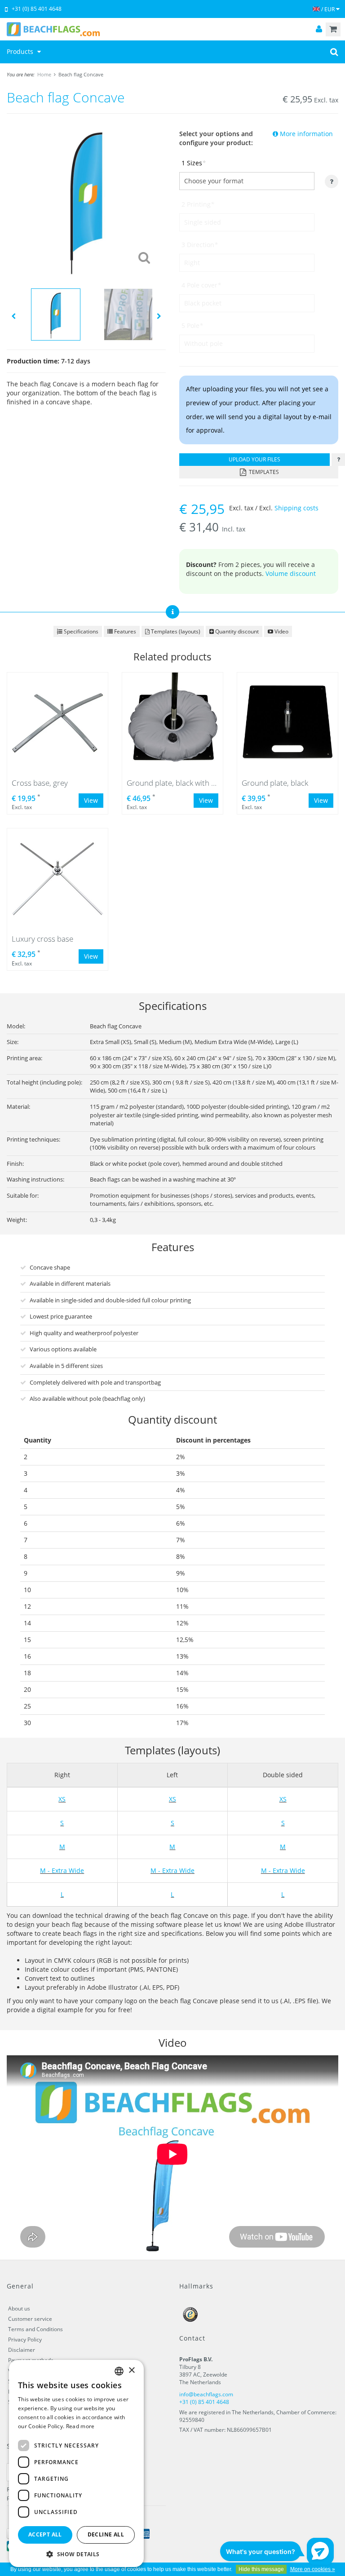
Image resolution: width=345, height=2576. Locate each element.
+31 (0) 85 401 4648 (37, 9)
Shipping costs (296, 508)
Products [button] (21, 51)
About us (19, 2308)
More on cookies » (313, 2569)
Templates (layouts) (175, 631)
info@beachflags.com (206, 2394)
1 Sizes (194, 163)
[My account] (319, 29)
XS (62, 1799)
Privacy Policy (25, 2339)
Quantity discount (236, 631)
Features (124, 631)
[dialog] (76, 2463)
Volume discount (291, 573)
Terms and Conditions (35, 2329)
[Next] (159, 316)
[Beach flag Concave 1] (86, 199)
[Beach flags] (172, 29)
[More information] (338, 460)
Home (44, 74)
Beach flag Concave (81, 74)
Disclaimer (22, 2350)
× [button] (131, 2370)
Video (281, 631)
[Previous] (13, 316)
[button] (76, 2554)
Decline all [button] (106, 2534)
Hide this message (261, 2569)
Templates (263, 472)
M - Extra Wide (62, 1870)
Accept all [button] (45, 2534)
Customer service (30, 2319)
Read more (80, 2426)
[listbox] (119, 2371)
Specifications (80, 631)
